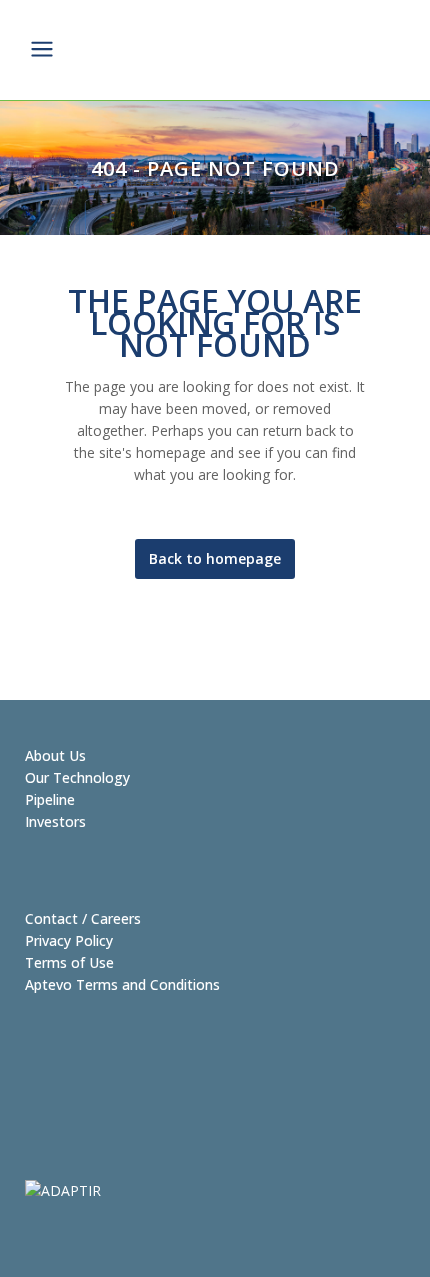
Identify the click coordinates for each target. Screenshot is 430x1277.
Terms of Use (69, 962)
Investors (55, 821)
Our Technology (77, 777)
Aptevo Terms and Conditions (122, 984)
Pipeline (50, 799)
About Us (55, 755)
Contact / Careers (83, 918)
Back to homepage (215, 558)
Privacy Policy (69, 940)
